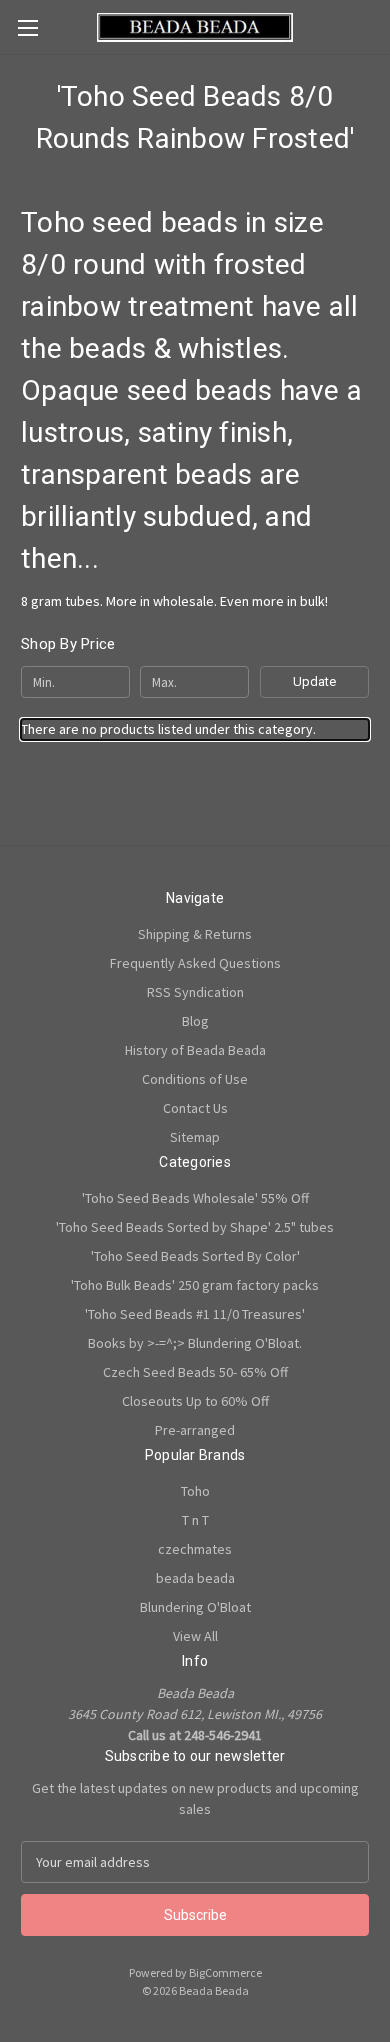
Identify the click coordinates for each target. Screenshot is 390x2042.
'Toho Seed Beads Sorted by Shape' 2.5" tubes (195, 1227)
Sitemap (195, 1137)
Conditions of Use (195, 1079)
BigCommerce (225, 1972)
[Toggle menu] (27, 27)
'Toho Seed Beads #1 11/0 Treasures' (195, 1314)
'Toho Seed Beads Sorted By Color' (195, 1256)
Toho (195, 1491)
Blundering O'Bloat (195, 1607)
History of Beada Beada (195, 1050)
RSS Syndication (195, 992)
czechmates (195, 1549)
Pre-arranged (195, 1430)
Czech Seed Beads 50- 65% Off (195, 1372)
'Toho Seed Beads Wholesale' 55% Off (195, 1198)
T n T (195, 1520)
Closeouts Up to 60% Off (195, 1401)
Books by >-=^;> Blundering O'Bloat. (195, 1343)
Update (314, 681)
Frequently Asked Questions (195, 963)
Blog (195, 1021)
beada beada (195, 1578)
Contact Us (195, 1108)
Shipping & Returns (195, 934)
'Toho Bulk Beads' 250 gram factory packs (195, 1285)
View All (195, 1636)
